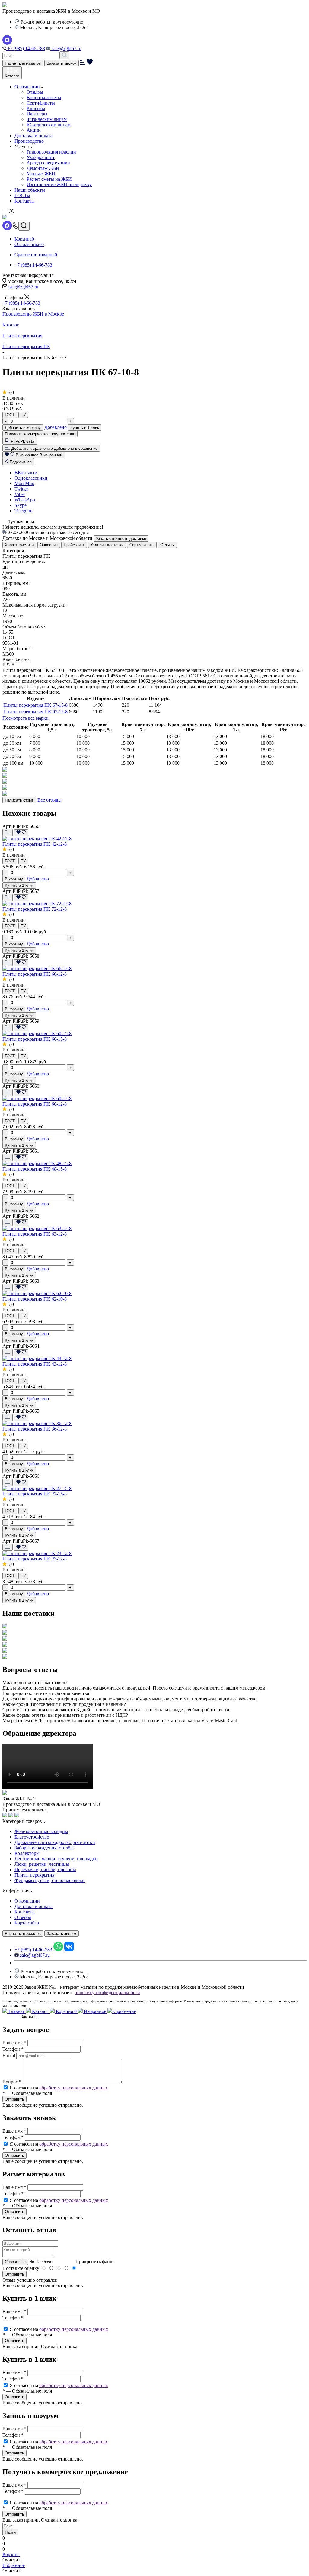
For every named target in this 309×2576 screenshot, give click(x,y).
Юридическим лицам (49, 125)
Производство (29, 141)
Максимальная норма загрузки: (35, 605)
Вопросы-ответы (44, 97)
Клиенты (36, 108)
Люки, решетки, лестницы (42, 1864)
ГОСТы (22, 195)
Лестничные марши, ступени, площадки (56, 1859)
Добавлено (56, 427)
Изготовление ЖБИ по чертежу (59, 185)
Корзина (66, 2011)
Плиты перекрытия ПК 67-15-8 (35, 705)
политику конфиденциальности (107, 1993)
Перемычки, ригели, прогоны (45, 1870)
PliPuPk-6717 (23, 441)
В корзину (14, 879)
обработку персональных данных (74, 2088)
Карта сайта (27, 1923)
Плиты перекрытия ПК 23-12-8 (35, 1559)
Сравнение (124, 2011)
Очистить (12, 2560)
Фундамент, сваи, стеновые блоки (50, 1880)
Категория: (14, 551)
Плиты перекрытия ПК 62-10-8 (35, 1299)
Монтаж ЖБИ (41, 174)
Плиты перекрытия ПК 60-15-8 (35, 1039)
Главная (17, 2011)
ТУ (23, 415)
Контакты (25, 201)
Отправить (14, 2274)
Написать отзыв (19, 800)
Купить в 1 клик (85, 428)
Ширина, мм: (16, 583)
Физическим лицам (47, 119)
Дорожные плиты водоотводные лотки (55, 1842)
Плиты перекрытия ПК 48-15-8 (35, 1169)
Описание (49, 545)
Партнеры (37, 114)
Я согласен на (59, 2088)
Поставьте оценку (21, 2268)
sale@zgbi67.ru (66, 49)
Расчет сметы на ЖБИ (49, 179)
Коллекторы (27, 1853)
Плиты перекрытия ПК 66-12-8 (35, 974)
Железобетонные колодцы (41, 1831)
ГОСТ (10, 415)
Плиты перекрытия (34, 1875)
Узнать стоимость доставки (121, 538)
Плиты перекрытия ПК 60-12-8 (35, 1104)
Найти (10, 2532)
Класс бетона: (17, 659)
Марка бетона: (17, 648)
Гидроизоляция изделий (51, 152)
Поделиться (20, 462)
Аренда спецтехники (48, 163)
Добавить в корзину (23, 428)
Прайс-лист (74, 545)
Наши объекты (30, 190)
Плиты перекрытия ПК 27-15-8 (35, 1494)
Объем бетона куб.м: (24, 627)
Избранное (95, 2011)
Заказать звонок (62, 63)
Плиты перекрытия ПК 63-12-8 (35, 1234)
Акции (34, 130)
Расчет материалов (23, 63)
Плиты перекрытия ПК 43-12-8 (35, 1364)
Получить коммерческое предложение (40, 434)
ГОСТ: (9, 638)
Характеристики (19, 545)
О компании (28, 87)
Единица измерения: (24, 561)
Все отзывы (49, 800)
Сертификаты (41, 103)
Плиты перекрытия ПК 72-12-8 (35, 909)
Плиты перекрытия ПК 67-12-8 (35, 712)
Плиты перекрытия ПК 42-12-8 (35, 844)
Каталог (40, 2011)
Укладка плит (41, 157)
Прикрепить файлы (96, 2262)
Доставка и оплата (33, 136)
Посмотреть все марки (25, 718)
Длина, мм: (14, 572)
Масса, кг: (13, 616)
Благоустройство (32, 1837)
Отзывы (35, 92)
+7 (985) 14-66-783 (25, 49)
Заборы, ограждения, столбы (44, 1848)
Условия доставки (107, 545)
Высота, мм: (15, 594)
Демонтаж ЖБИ (43, 168)
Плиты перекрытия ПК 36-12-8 (35, 1429)
